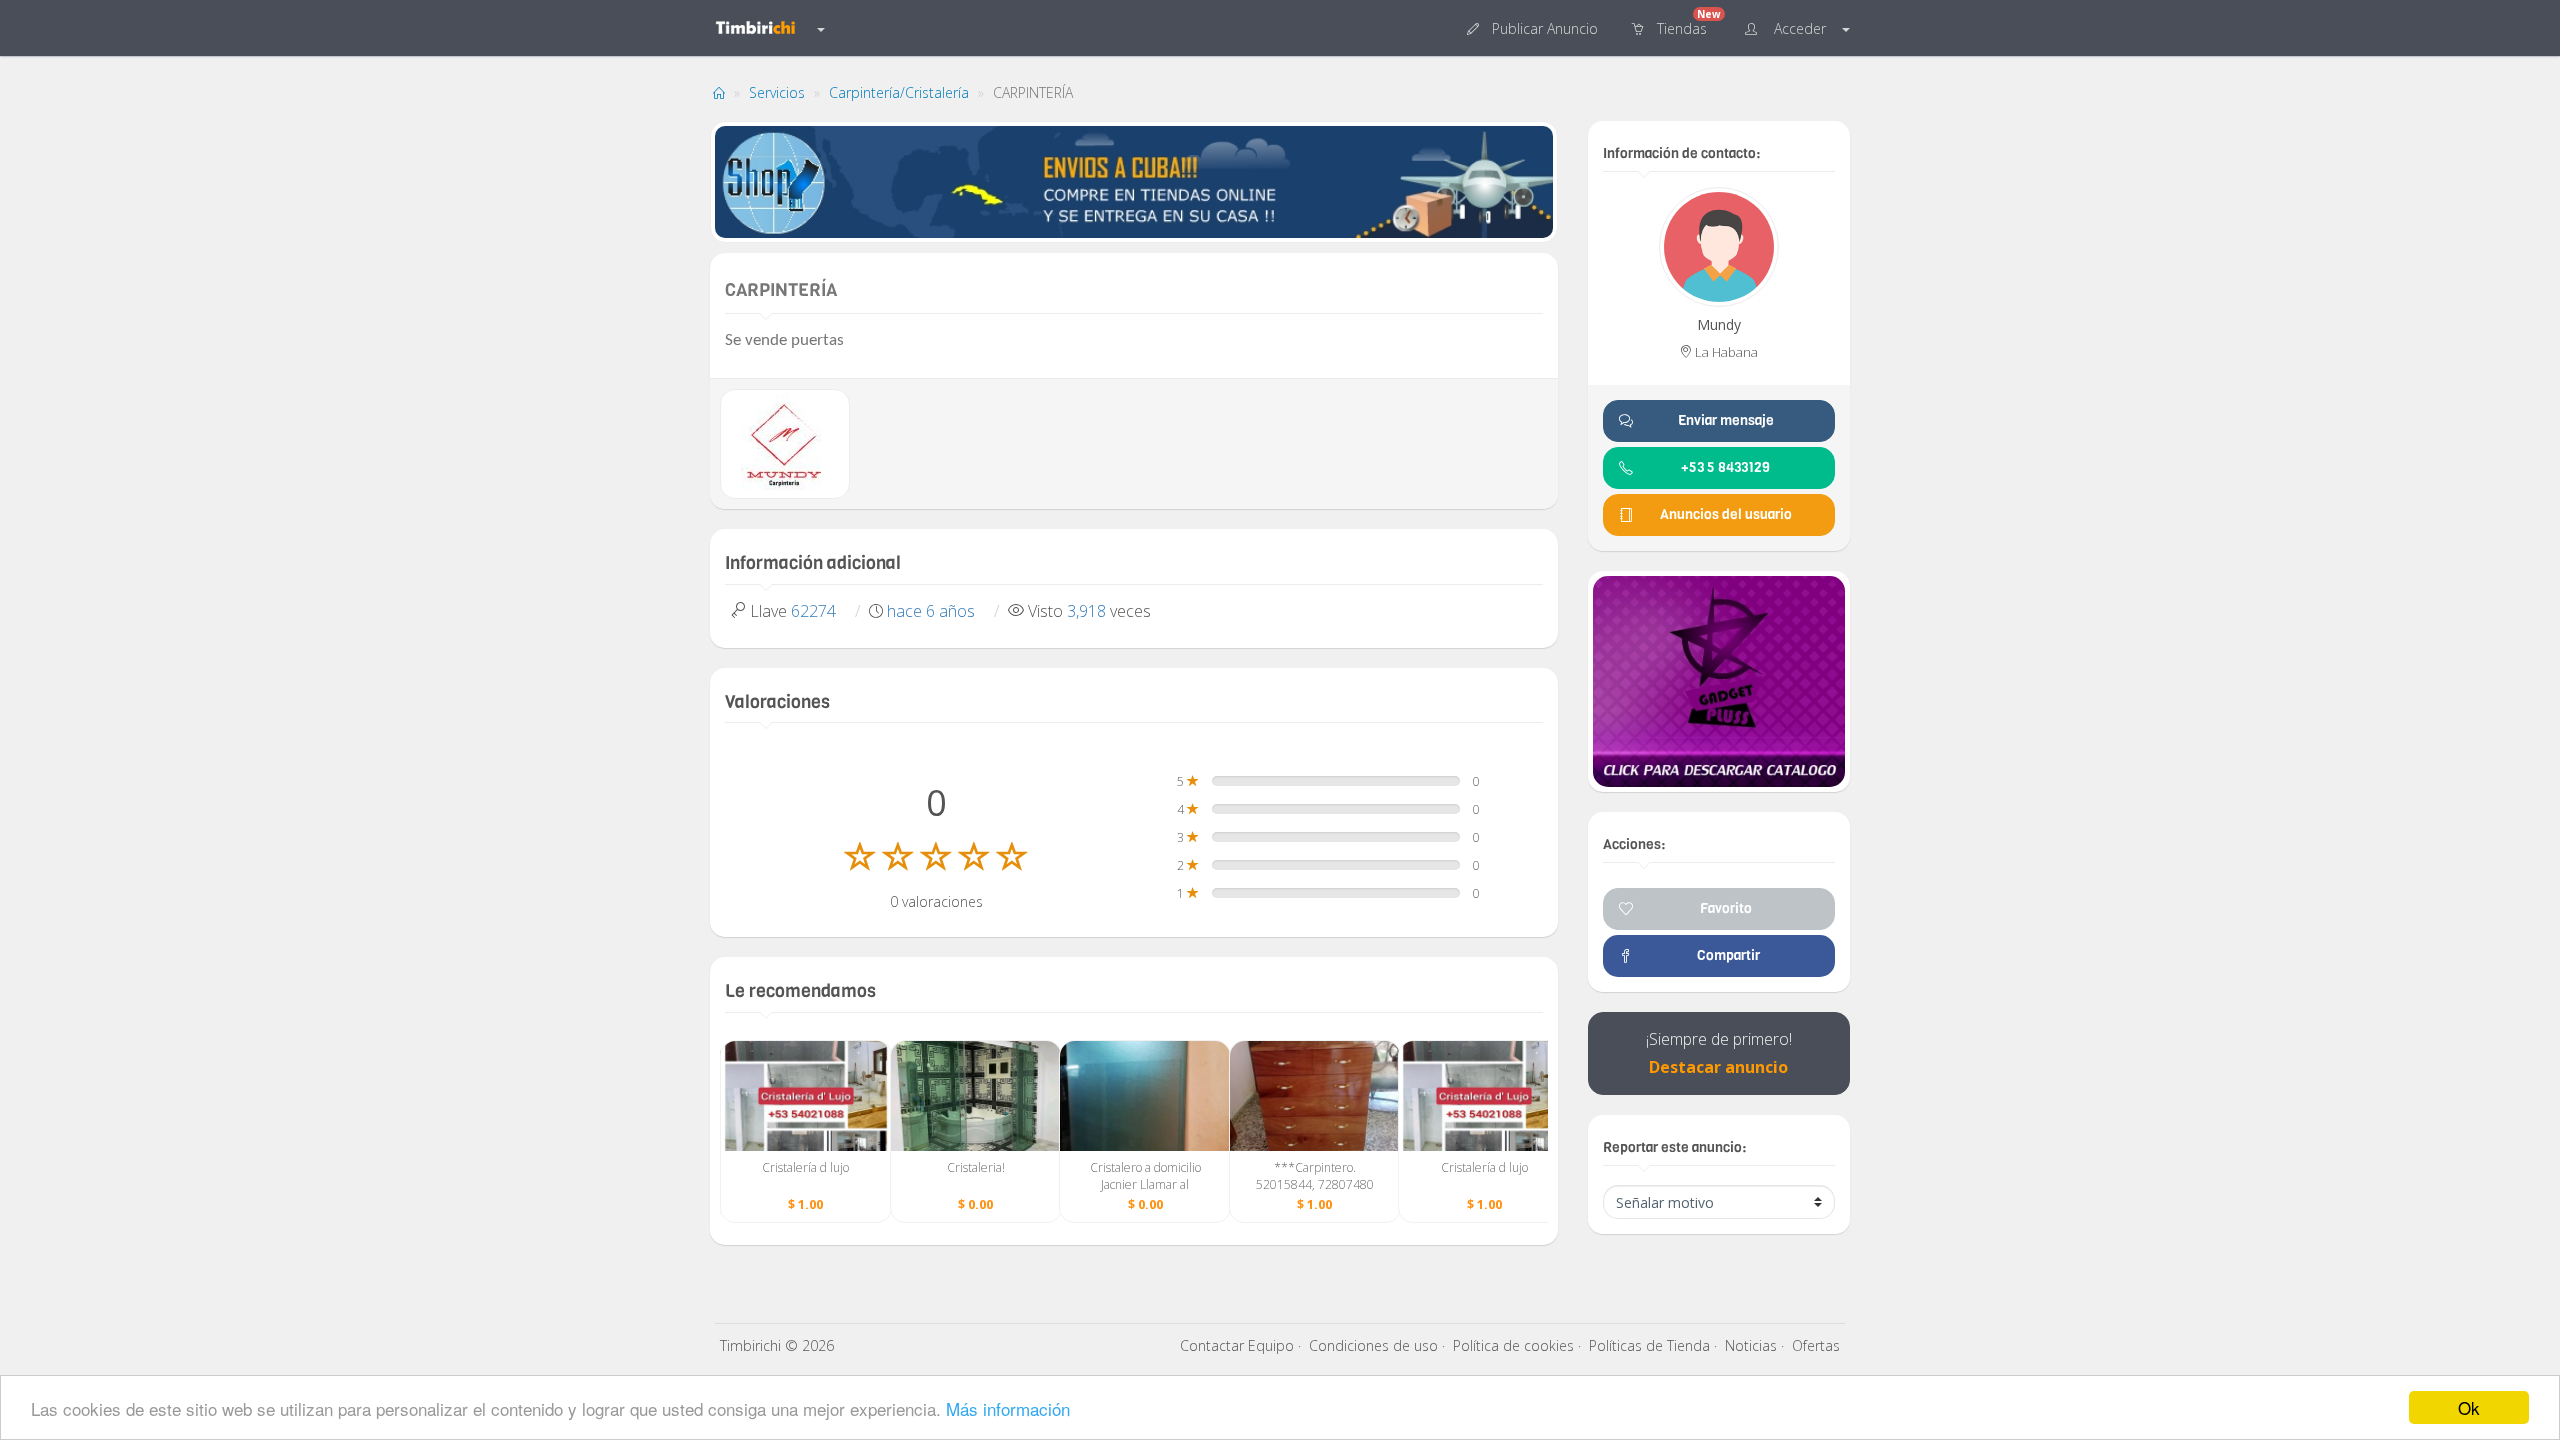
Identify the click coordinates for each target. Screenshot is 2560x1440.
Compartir (1725, 955)
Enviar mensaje (1726, 420)
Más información (1008, 1408)
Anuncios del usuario (1726, 514)
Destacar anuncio (1718, 1067)
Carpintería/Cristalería (899, 92)
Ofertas (1816, 1345)
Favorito (1726, 908)
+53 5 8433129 (1725, 467)
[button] (1534, 27)
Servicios (777, 92)
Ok (2469, 1407)
